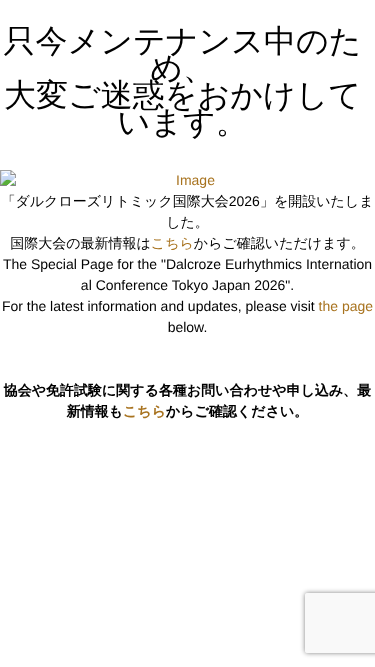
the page (346, 306)
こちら (172, 243)
